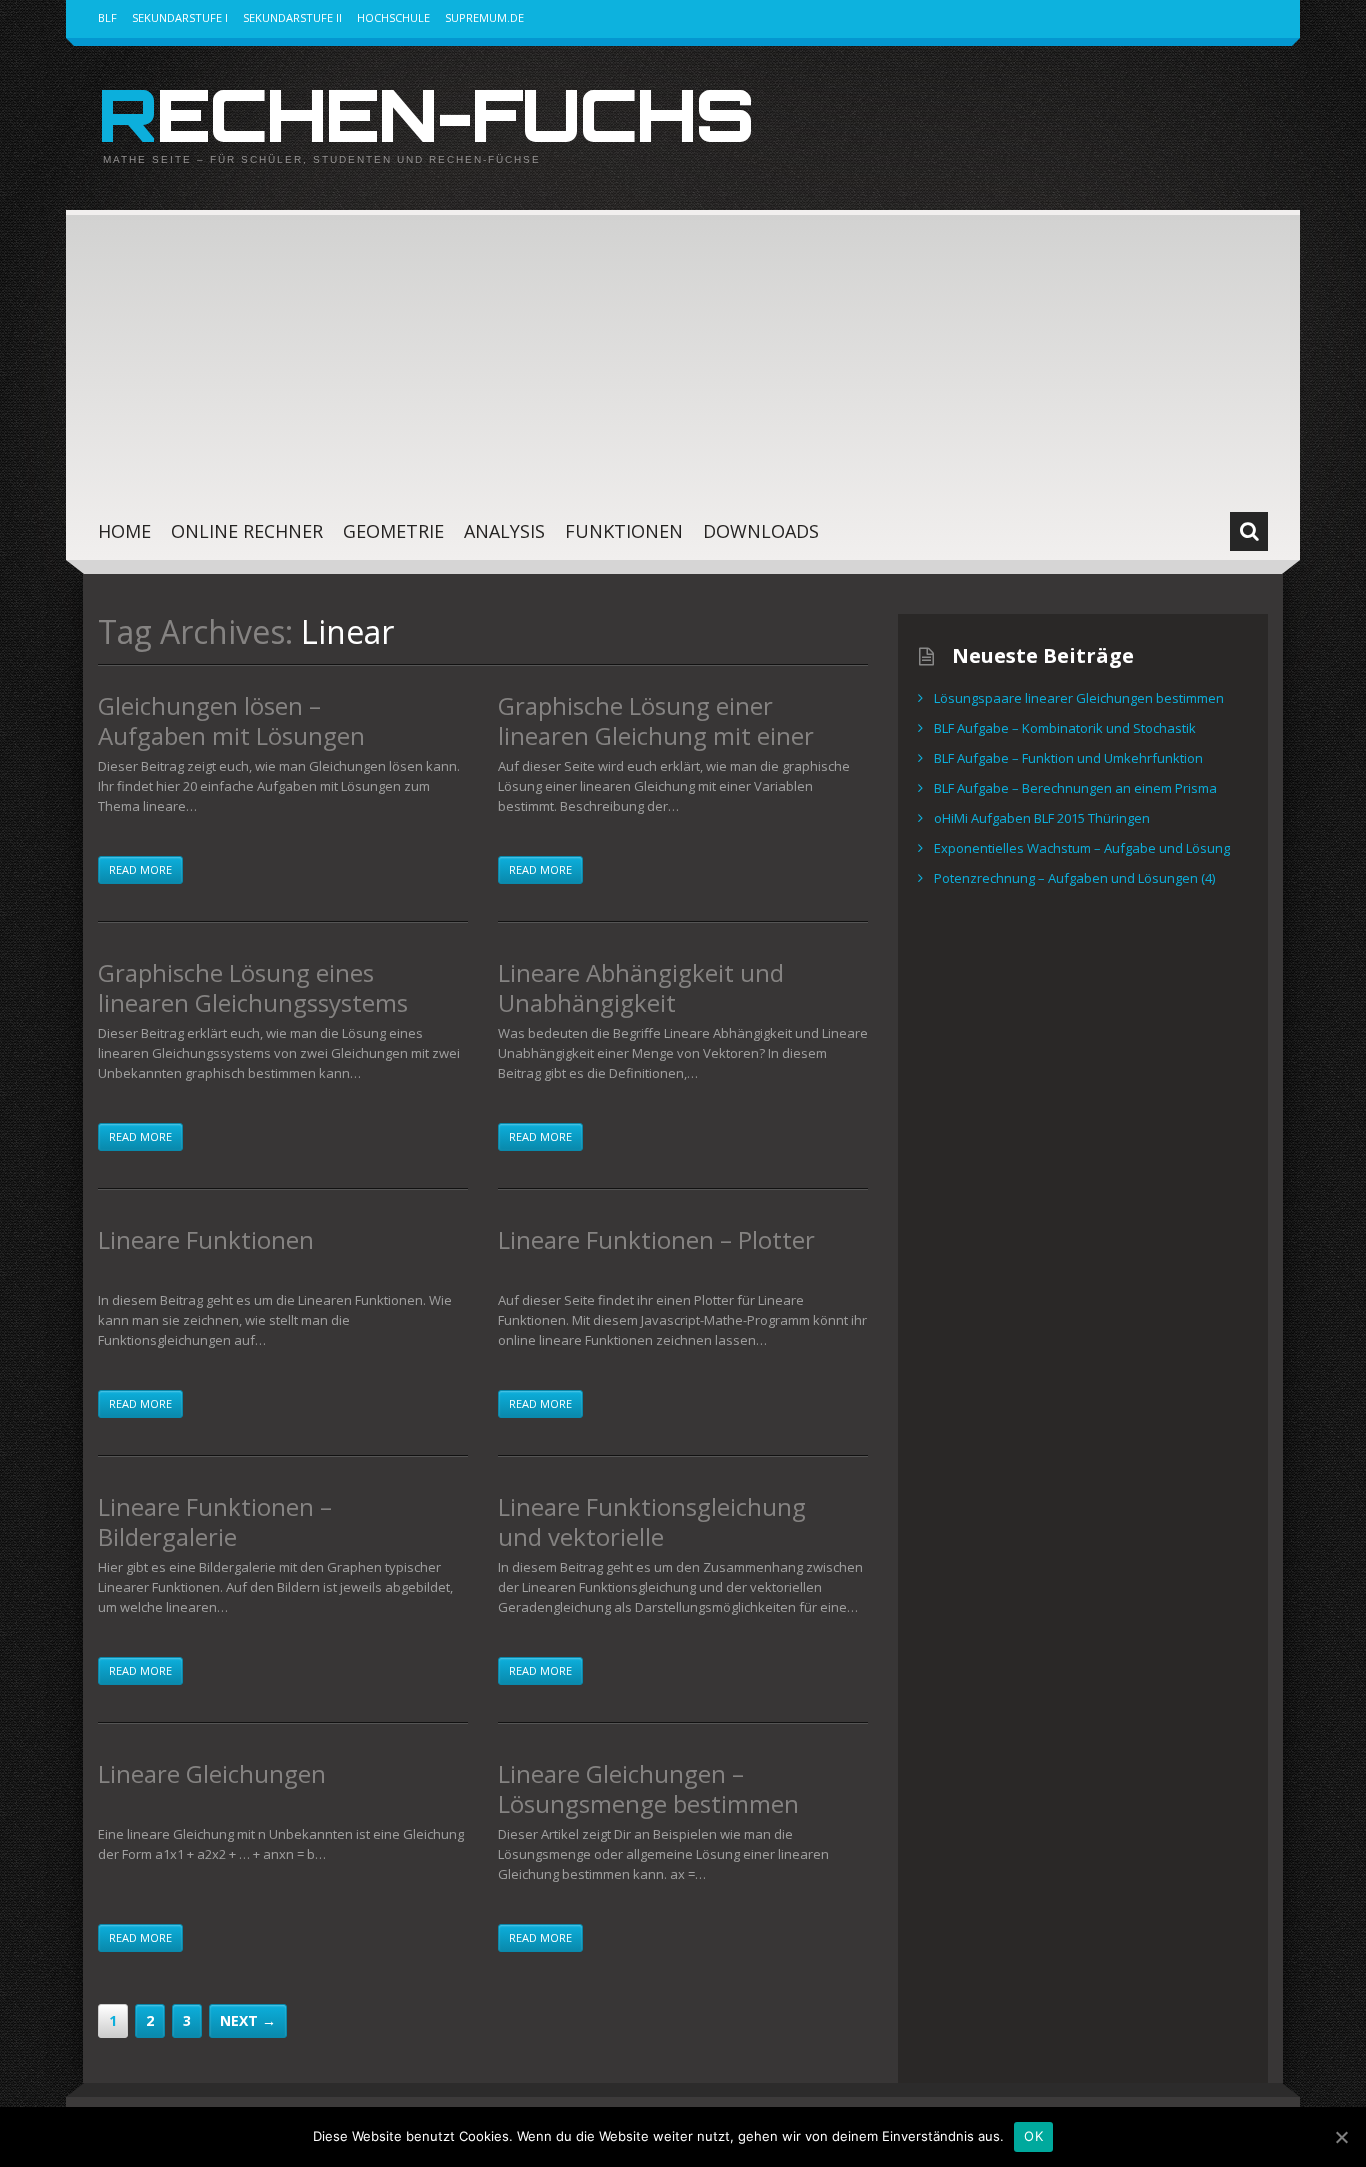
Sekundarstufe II (292, 17)
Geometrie (393, 531)
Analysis (504, 531)
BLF (107, 17)
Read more (140, 869)
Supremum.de (484, 17)
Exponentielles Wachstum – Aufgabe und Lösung (1082, 848)
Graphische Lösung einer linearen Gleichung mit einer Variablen (656, 735)
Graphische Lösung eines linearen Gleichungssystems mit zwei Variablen (253, 1002)
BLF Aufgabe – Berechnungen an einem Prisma (1075, 788)
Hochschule (393, 17)
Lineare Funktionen (206, 1239)
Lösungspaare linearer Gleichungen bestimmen (1079, 698)
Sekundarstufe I (180, 17)
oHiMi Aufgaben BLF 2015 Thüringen (1042, 818)
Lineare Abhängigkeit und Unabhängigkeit (641, 987)
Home (124, 531)
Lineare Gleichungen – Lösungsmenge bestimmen (648, 1788)
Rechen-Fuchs (425, 114)
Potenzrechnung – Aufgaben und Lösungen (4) (1074, 878)
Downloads (761, 531)
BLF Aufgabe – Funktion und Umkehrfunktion (1068, 758)
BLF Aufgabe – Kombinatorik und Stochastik (1065, 728)
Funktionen (624, 531)
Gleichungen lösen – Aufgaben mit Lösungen (231, 720)
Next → (248, 2020)
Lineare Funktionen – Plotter (656, 1239)
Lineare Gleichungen (212, 1773)
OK (1033, 2136)
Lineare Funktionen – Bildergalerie (215, 1521)
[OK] (1341, 2137)
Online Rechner (247, 531)
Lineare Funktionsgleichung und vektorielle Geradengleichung (652, 1536)
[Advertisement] (683, 350)
